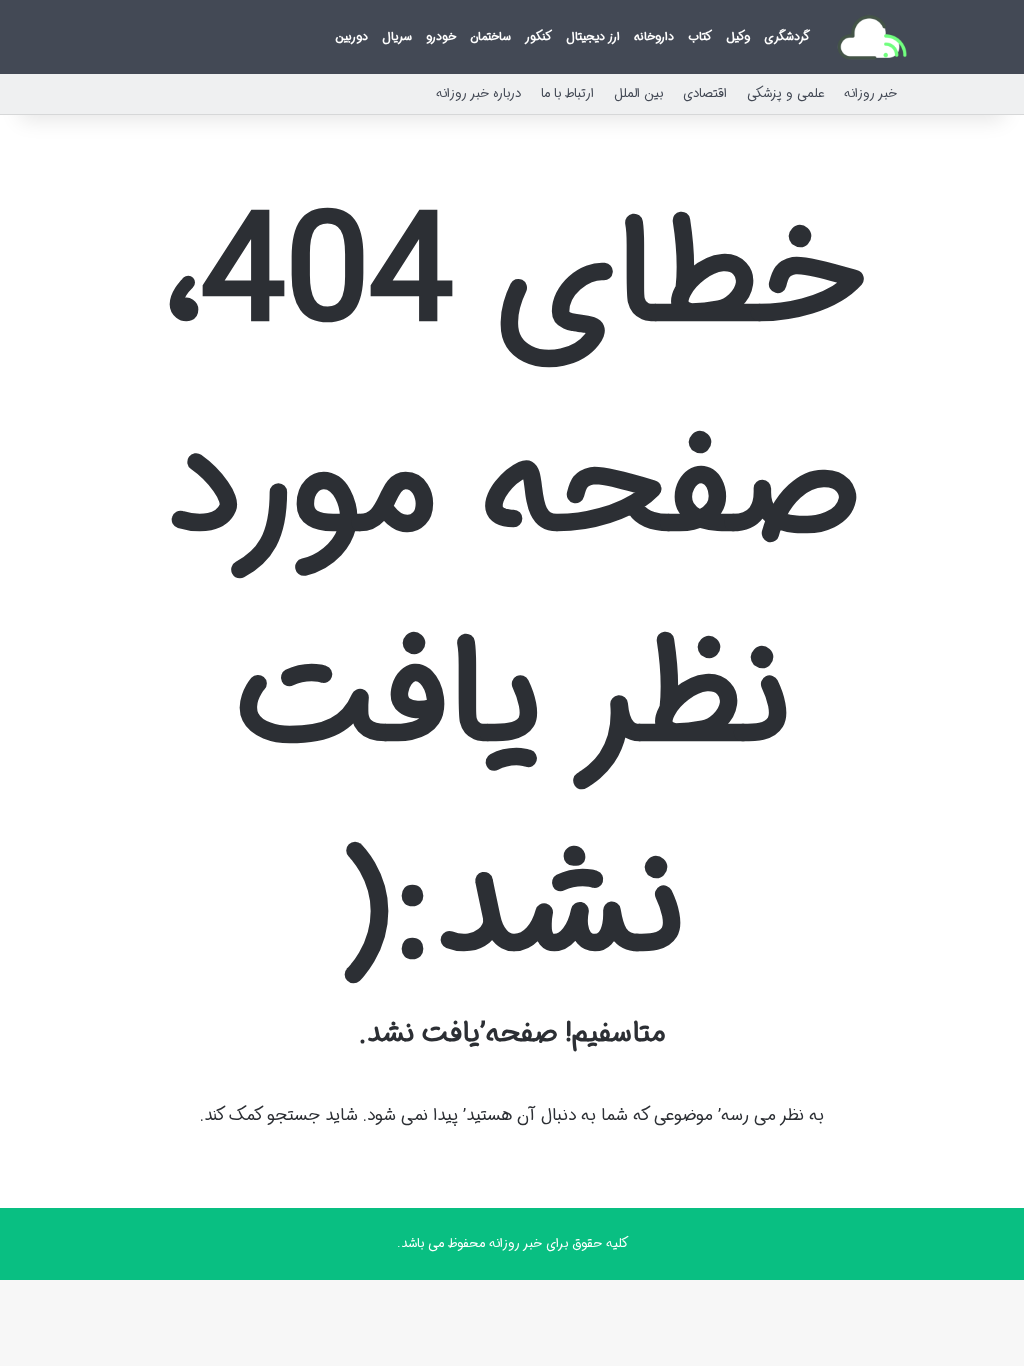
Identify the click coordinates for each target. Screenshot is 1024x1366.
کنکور (538, 36)
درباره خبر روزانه (478, 93)
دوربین (351, 36)
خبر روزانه (870, 93)
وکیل (738, 36)
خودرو (441, 36)
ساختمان (490, 36)
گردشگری (787, 36)
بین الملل (638, 93)
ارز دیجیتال (593, 36)
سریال (397, 36)
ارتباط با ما (567, 93)
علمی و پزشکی (785, 93)
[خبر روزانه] (872, 37)
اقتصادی (705, 93)
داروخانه (654, 36)
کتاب (700, 36)
